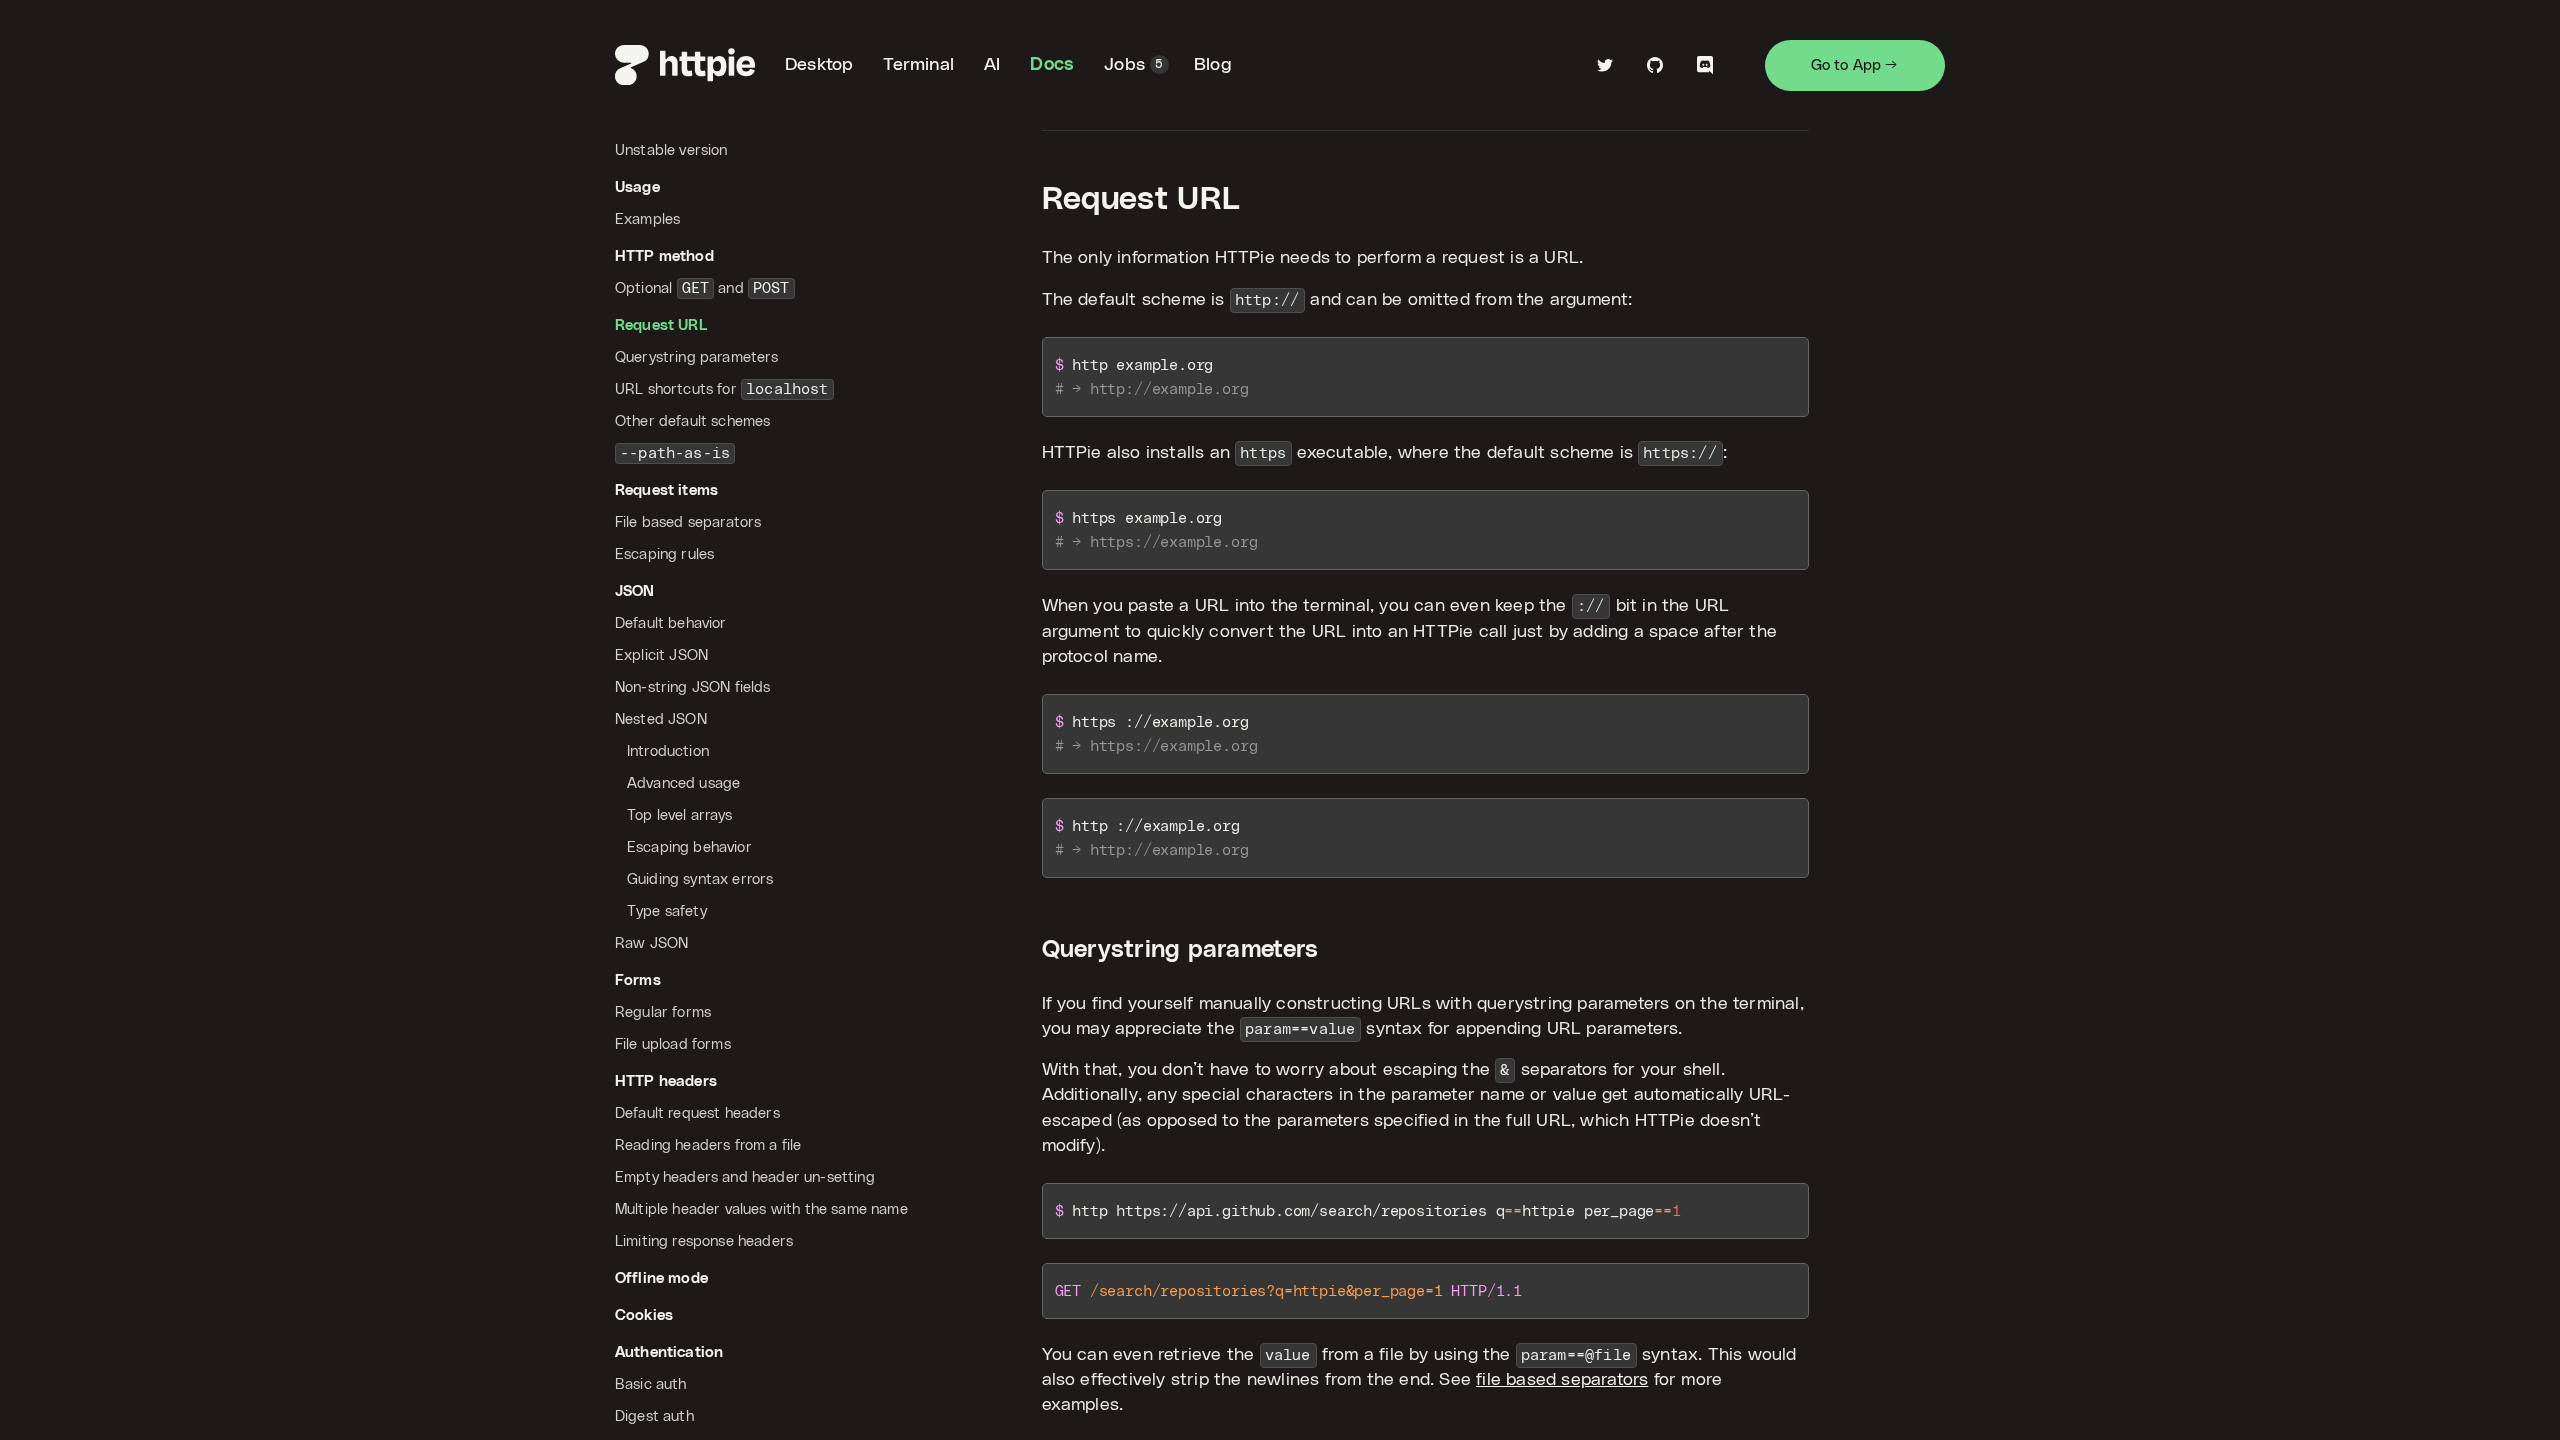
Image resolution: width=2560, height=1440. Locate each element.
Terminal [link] (918, 65)
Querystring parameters (1180, 950)
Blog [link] (1213, 65)
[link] (685, 65)
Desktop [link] (819, 65)
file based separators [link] (1562, 1380)
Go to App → (1854, 65)
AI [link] (992, 65)
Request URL (1141, 199)
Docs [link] (1052, 65)
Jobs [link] (1133, 65)
